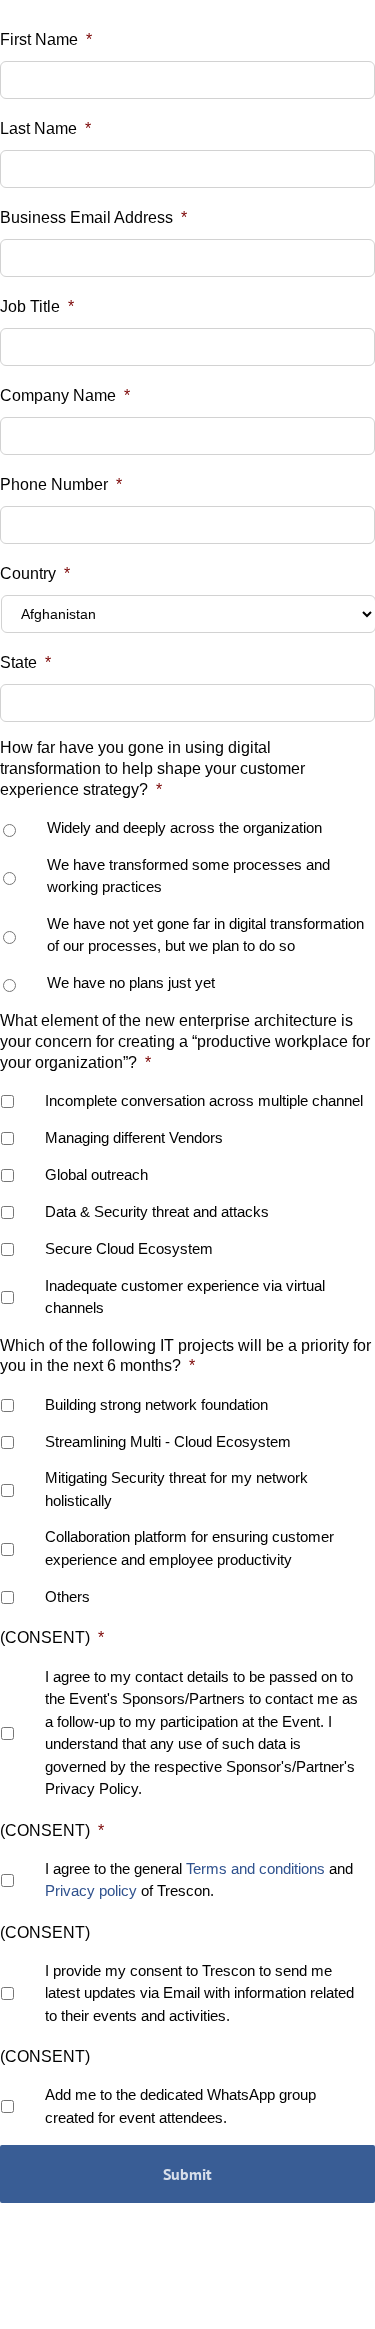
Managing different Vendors (134, 1137)
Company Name (65, 395)
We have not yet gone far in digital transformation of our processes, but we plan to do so (205, 935)
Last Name (45, 128)
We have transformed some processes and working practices (188, 876)
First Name (46, 39)
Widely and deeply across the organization (184, 827)
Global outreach (96, 1174)
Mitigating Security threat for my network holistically (176, 1489)
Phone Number (61, 484)
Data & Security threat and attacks (157, 1211)
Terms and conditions (255, 1868)
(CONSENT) (52, 1637)
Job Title (37, 306)
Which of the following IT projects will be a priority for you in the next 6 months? (185, 1356)
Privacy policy (91, 1890)
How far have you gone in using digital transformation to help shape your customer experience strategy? (152, 768)
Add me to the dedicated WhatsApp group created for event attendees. (180, 2106)
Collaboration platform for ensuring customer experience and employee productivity (189, 1548)
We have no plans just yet (131, 982)
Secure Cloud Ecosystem (129, 1248)
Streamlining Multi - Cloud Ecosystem (168, 1441)
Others (67, 1596)
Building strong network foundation (156, 1404)
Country (35, 573)
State (25, 662)
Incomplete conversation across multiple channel (204, 1100)
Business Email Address (93, 217)
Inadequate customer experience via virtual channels (185, 1297)
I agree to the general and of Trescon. (199, 1880)
